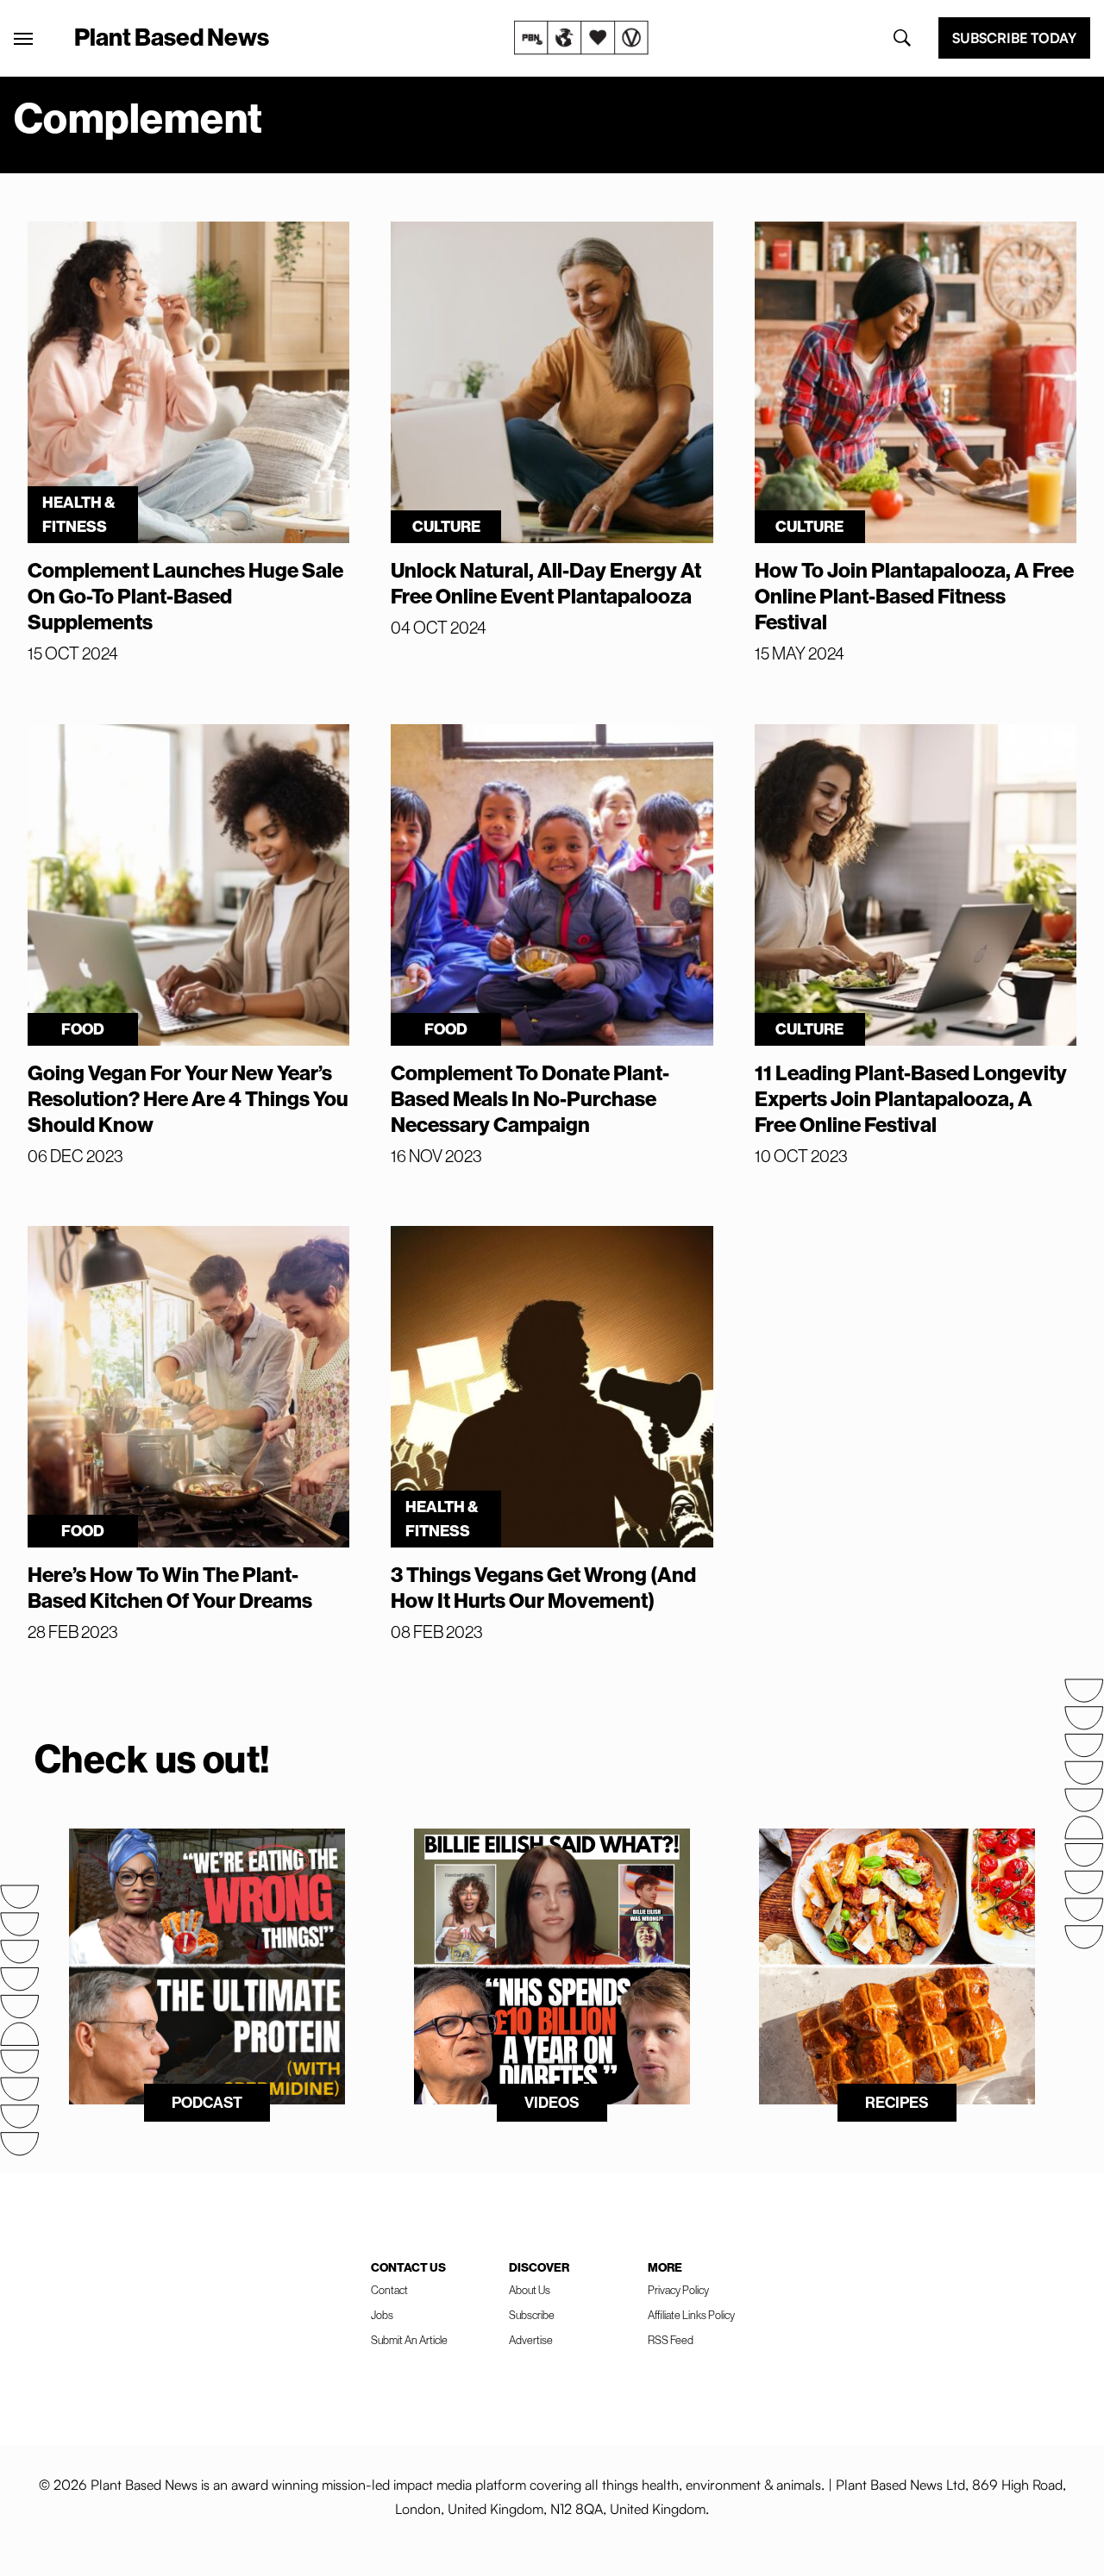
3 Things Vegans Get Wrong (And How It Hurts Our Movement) (543, 1587)
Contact (389, 2290)
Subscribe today (1014, 38)
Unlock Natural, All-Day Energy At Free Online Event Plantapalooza (546, 583)
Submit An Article (409, 2340)
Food (83, 1029)
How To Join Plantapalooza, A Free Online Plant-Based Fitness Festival (914, 596)
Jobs (382, 2315)
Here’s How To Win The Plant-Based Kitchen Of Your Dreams (170, 1587)
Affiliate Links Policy (691, 2315)
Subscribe (532, 2315)
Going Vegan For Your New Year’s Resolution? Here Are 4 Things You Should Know (188, 1098)
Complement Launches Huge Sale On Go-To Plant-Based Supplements (185, 596)
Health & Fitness (79, 514)
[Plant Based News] (23, 39)
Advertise (531, 2340)
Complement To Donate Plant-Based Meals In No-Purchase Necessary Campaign (530, 1098)
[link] (581, 38)
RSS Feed (671, 2340)
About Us (530, 2290)
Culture (446, 526)
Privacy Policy (678, 2290)
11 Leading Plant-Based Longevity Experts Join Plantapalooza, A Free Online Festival (911, 1098)
